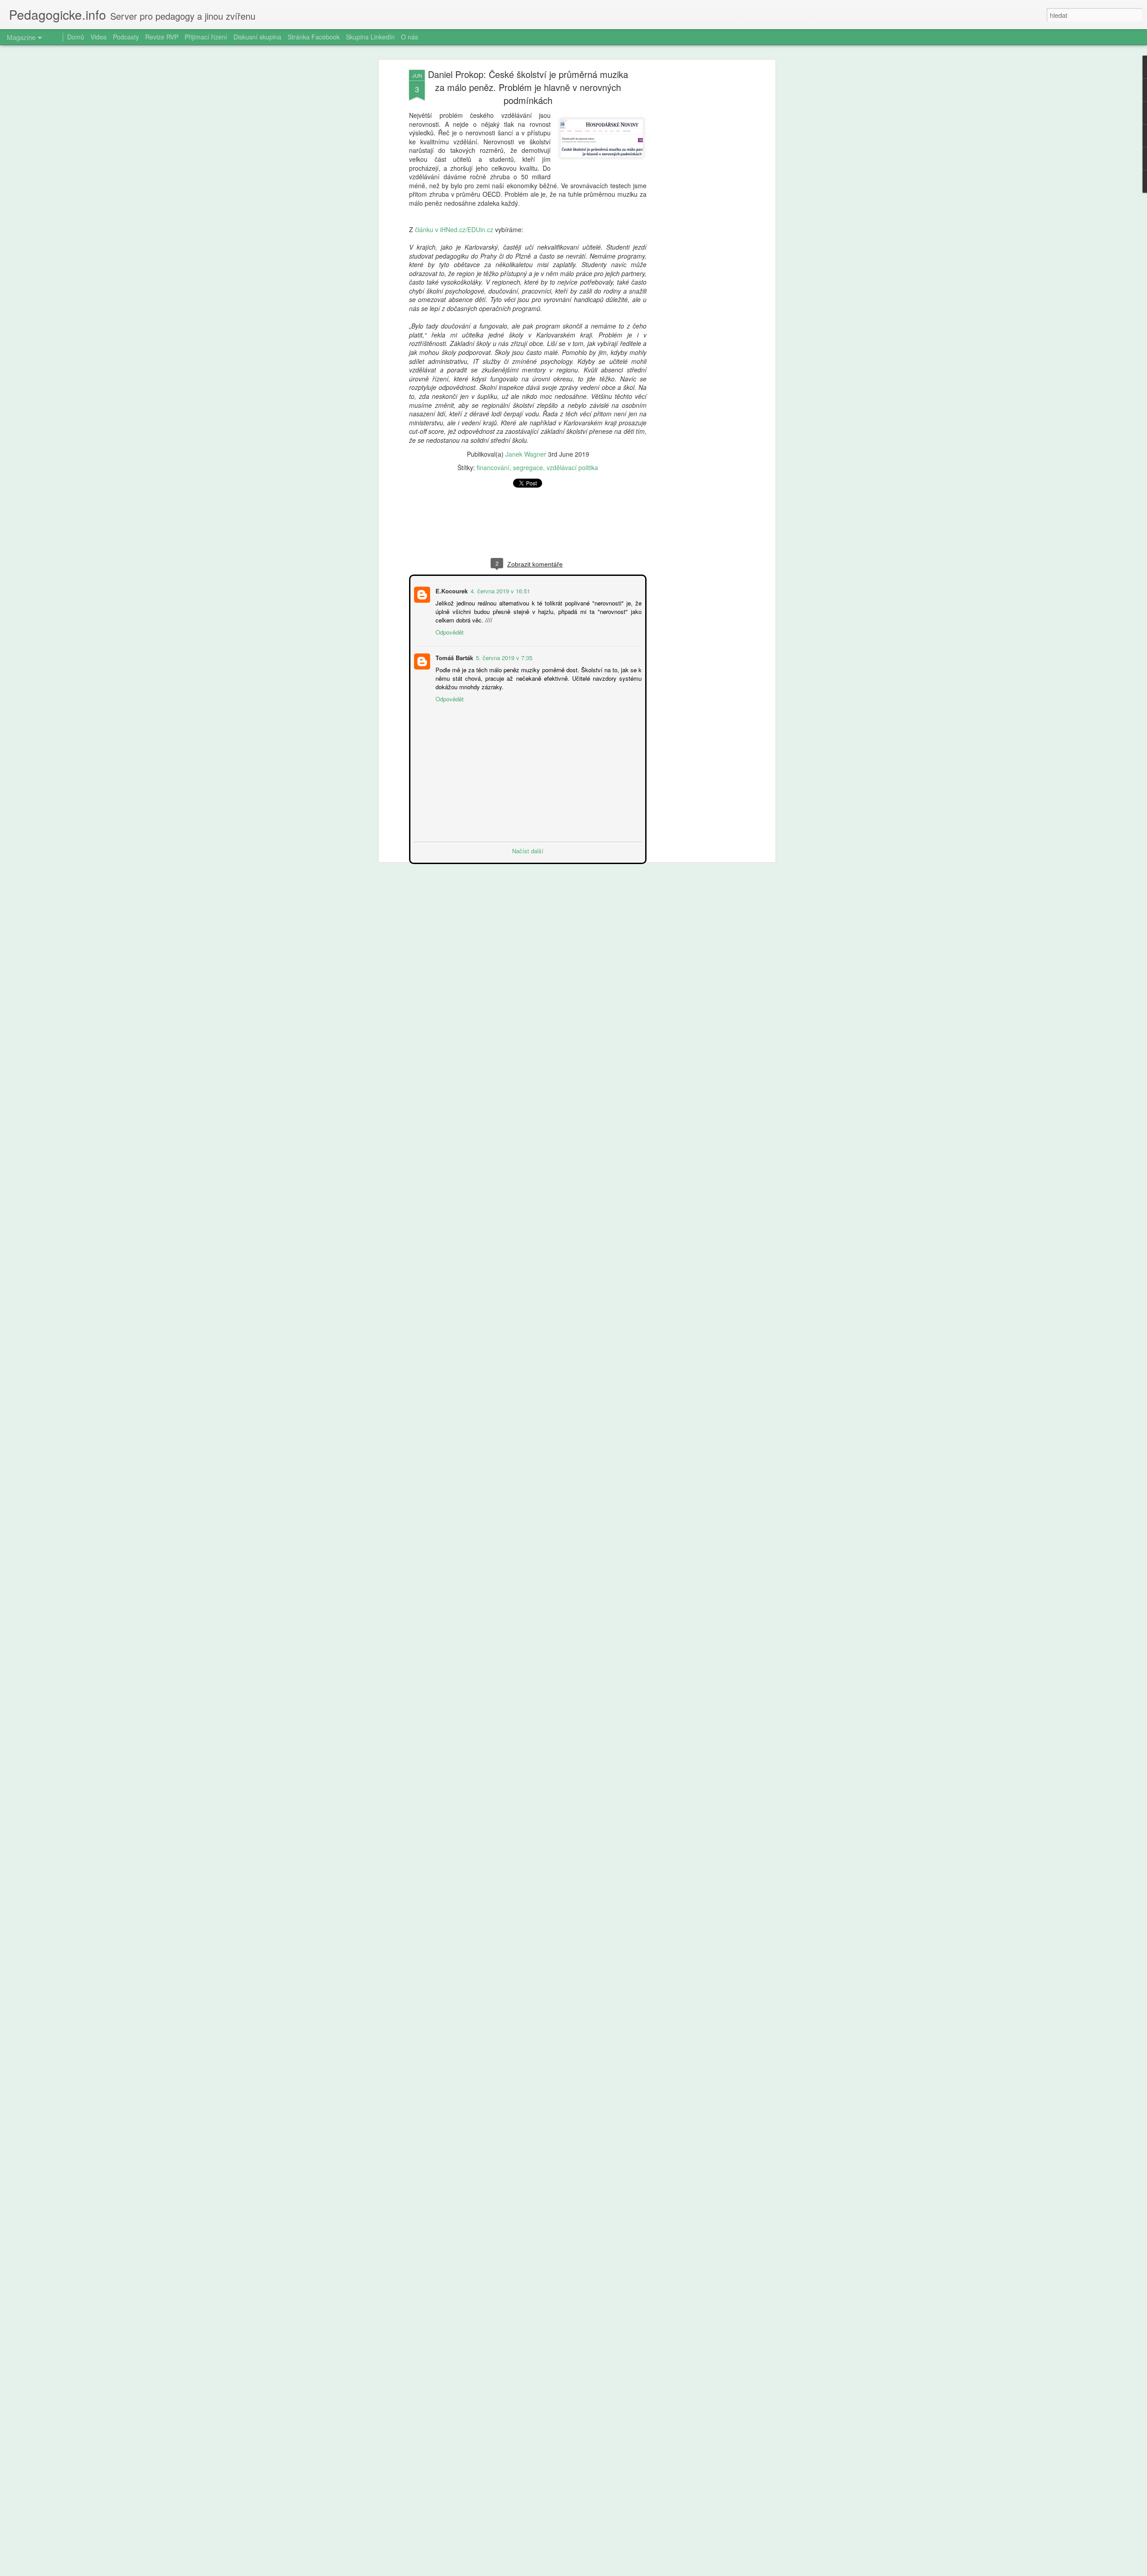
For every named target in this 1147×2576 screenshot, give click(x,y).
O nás (410, 37)
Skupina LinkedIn (370, 37)
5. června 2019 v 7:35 (503, 657)
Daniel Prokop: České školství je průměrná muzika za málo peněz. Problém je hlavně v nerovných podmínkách (528, 87)
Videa (99, 37)
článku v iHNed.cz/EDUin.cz (454, 229)
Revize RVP (162, 37)
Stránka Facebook (314, 37)
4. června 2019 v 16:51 (499, 590)
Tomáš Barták (453, 657)
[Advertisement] (696, 211)
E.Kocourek (451, 590)
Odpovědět (449, 631)
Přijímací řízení (206, 37)
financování (493, 467)
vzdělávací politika (572, 467)
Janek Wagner (526, 454)
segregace (528, 467)
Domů (76, 37)
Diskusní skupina (257, 37)
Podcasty (126, 37)
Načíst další (528, 850)
